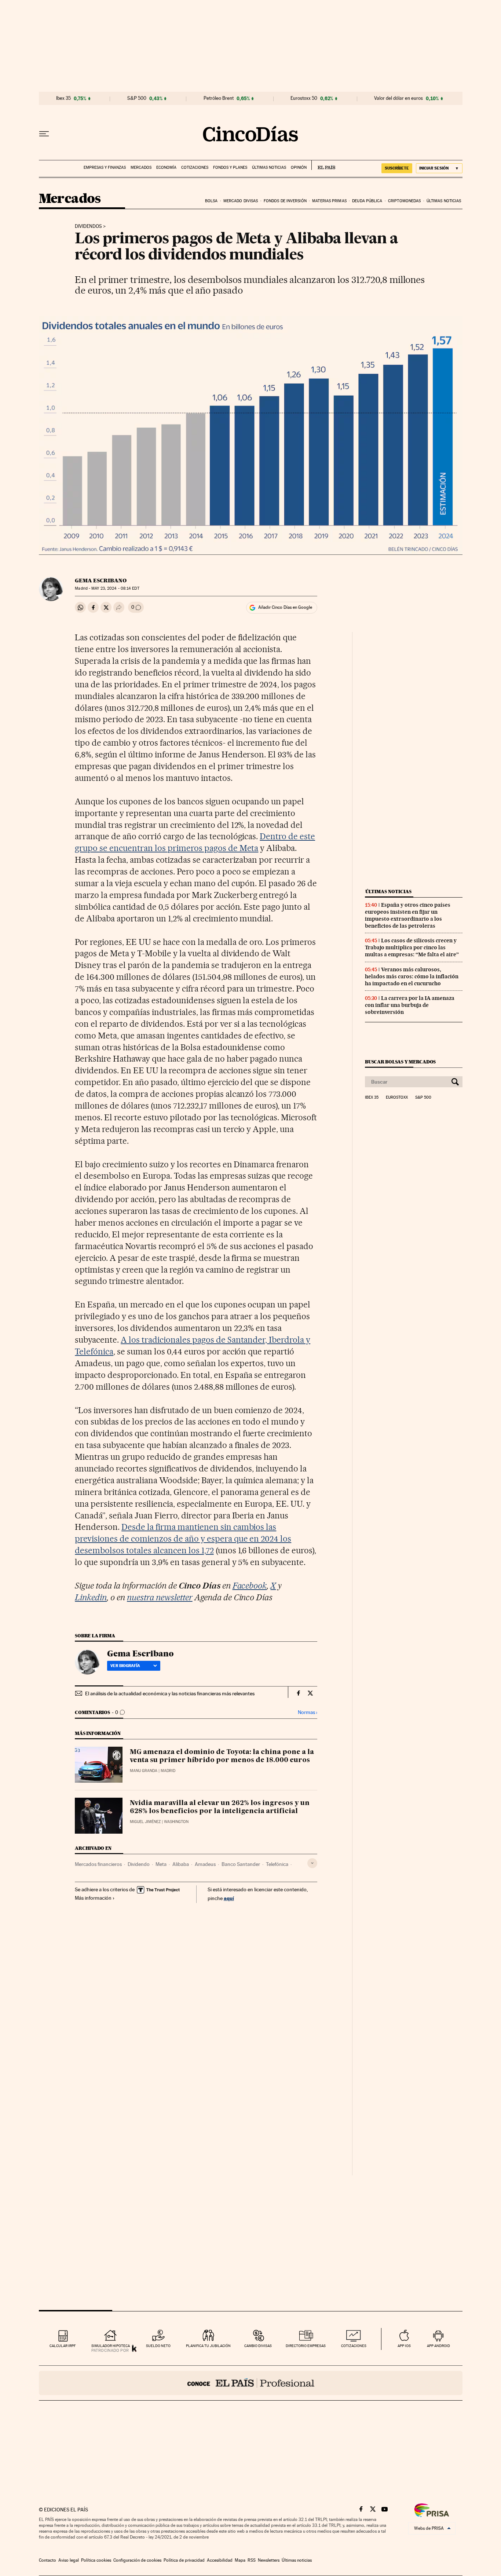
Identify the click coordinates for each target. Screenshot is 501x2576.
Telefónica (277, 1864)
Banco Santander (241, 1864)
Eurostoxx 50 (304, 98)
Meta (161, 1864)
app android (438, 2346)
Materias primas (329, 201)
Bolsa (211, 201)
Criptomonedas (404, 201)
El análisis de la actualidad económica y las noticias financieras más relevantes (170, 1693)
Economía (166, 168)
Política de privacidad (184, 2560)
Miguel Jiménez (145, 1822)
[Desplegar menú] (44, 134)
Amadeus (205, 1864)
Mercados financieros (98, 1864)
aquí (229, 1898)
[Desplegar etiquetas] (312, 1863)
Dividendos (88, 226)
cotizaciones (354, 2346)
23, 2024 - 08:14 (115, 588)
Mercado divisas (241, 201)
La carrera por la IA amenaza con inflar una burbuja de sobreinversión (410, 1005)
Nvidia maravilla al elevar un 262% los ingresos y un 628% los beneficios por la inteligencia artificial (220, 1807)
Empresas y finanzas (105, 168)
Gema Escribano (101, 581)
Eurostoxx (397, 1098)
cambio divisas (258, 2346)
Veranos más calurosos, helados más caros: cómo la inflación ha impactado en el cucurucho (412, 976)
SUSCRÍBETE (397, 168)
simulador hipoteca (111, 2346)
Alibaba (181, 1864)
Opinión (299, 168)
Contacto (47, 2560)
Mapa (240, 2560)
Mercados (141, 168)
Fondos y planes (230, 168)
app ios (404, 2346)
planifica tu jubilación (208, 2346)
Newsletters (269, 2560)
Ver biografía (125, 1666)
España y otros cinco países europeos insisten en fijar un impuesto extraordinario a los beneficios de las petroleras (408, 915)
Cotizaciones (195, 168)
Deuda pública (367, 201)
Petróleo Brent (219, 98)
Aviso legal (69, 2560)
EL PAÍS (323, 165)
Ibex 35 (63, 98)
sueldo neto (158, 2346)
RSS (252, 2560)
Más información (93, 1898)
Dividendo (139, 1864)
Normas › (308, 1712)
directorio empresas (306, 2346)
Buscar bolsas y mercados (400, 1062)
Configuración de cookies (137, 2560)
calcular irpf (63, 2346)
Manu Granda (144, 1771)
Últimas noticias (269, 168)
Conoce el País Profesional (251, 2383)
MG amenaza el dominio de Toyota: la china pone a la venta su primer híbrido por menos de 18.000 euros (222, 1756)
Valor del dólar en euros (398, 98)
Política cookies (96, 2560)
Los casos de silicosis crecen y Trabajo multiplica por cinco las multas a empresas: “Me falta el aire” (412, 947)
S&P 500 (137, 98)
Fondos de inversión (285, 201)
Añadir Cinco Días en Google (285, 607)
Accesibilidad (220, 2560)
